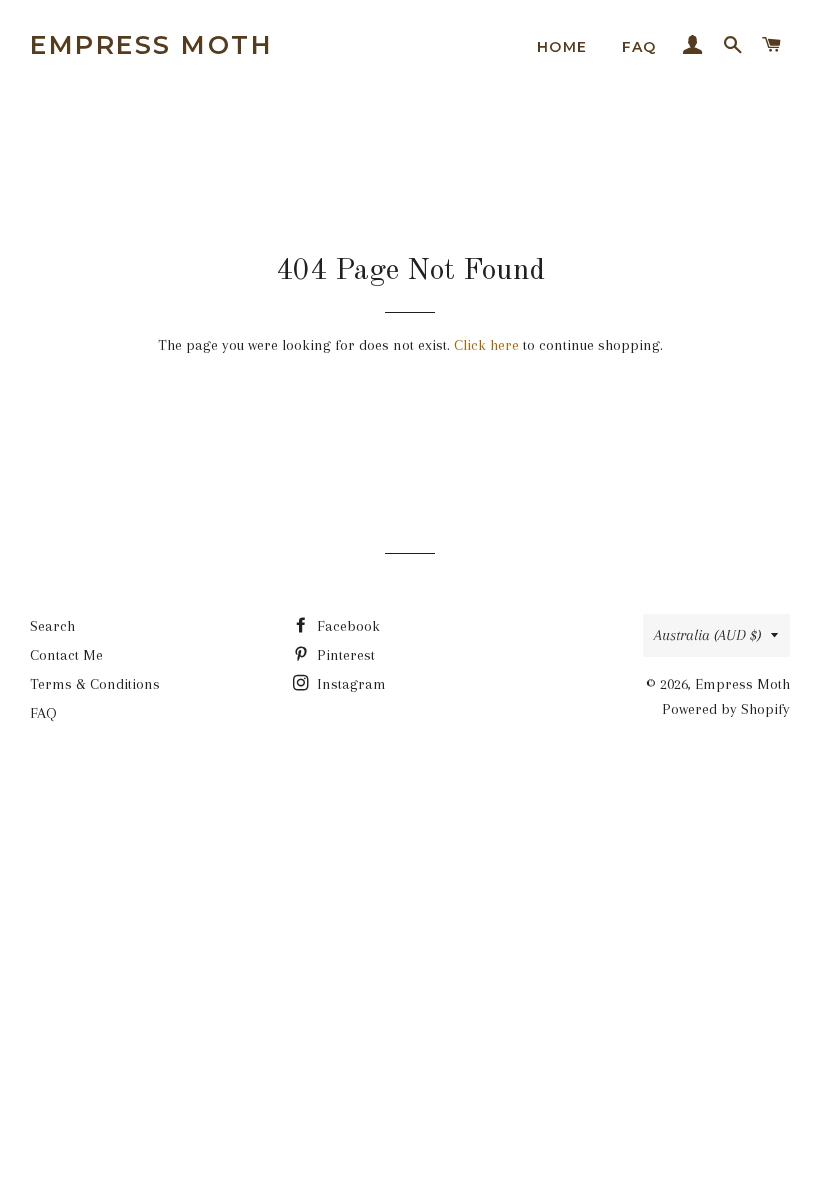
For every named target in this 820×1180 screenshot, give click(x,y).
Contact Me (66, 655)
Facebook (346, 626)
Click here (486, 345)
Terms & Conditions (95, 684)
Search (52, 626)
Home (562, 47)
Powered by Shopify (726, 709)
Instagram (349, 684)
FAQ (639, 47)
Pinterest (344, 655)
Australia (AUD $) (707, 635)
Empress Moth (151, 45)
